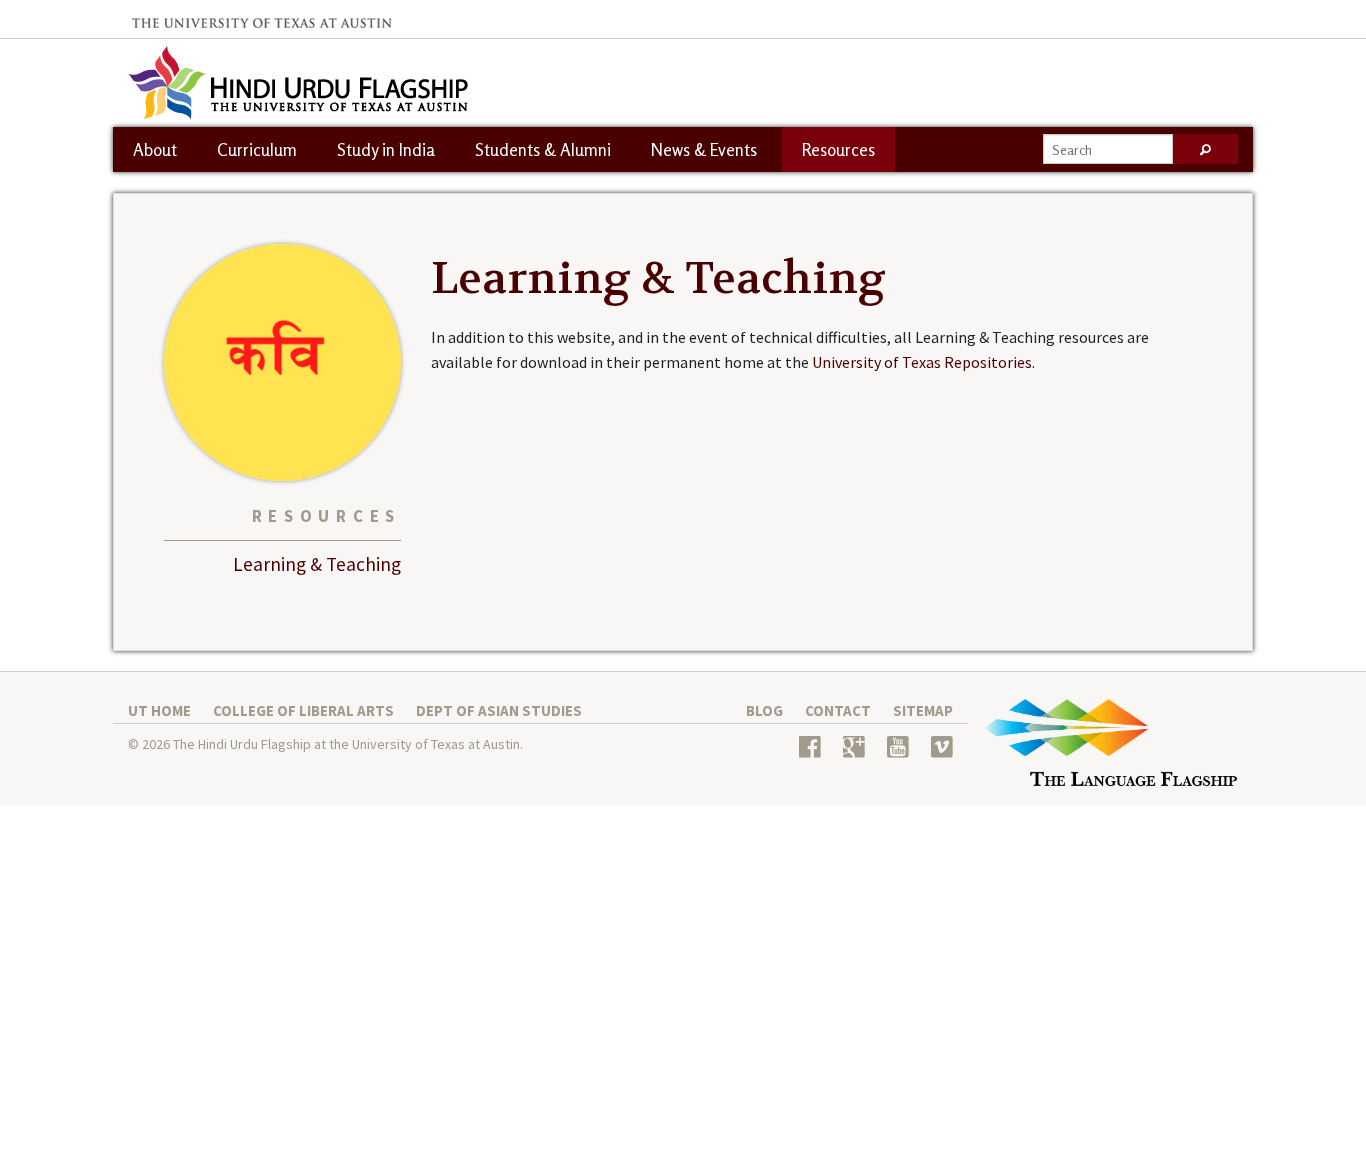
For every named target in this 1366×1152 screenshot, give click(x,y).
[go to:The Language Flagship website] (1110, 750)
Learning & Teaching (317, 564)
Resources (838, 149)
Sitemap (923, 710)
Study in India (386, 149)
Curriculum (257, 149)
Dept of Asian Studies (499, 710)
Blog (764, 710)
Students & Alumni (543, 149)
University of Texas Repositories (922, 362)
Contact (838, 710)
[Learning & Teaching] (282, 361)
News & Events (704, 149)
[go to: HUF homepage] (298, 81)
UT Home (159, 710)
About (155, 149)
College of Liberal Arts (303, 710)
